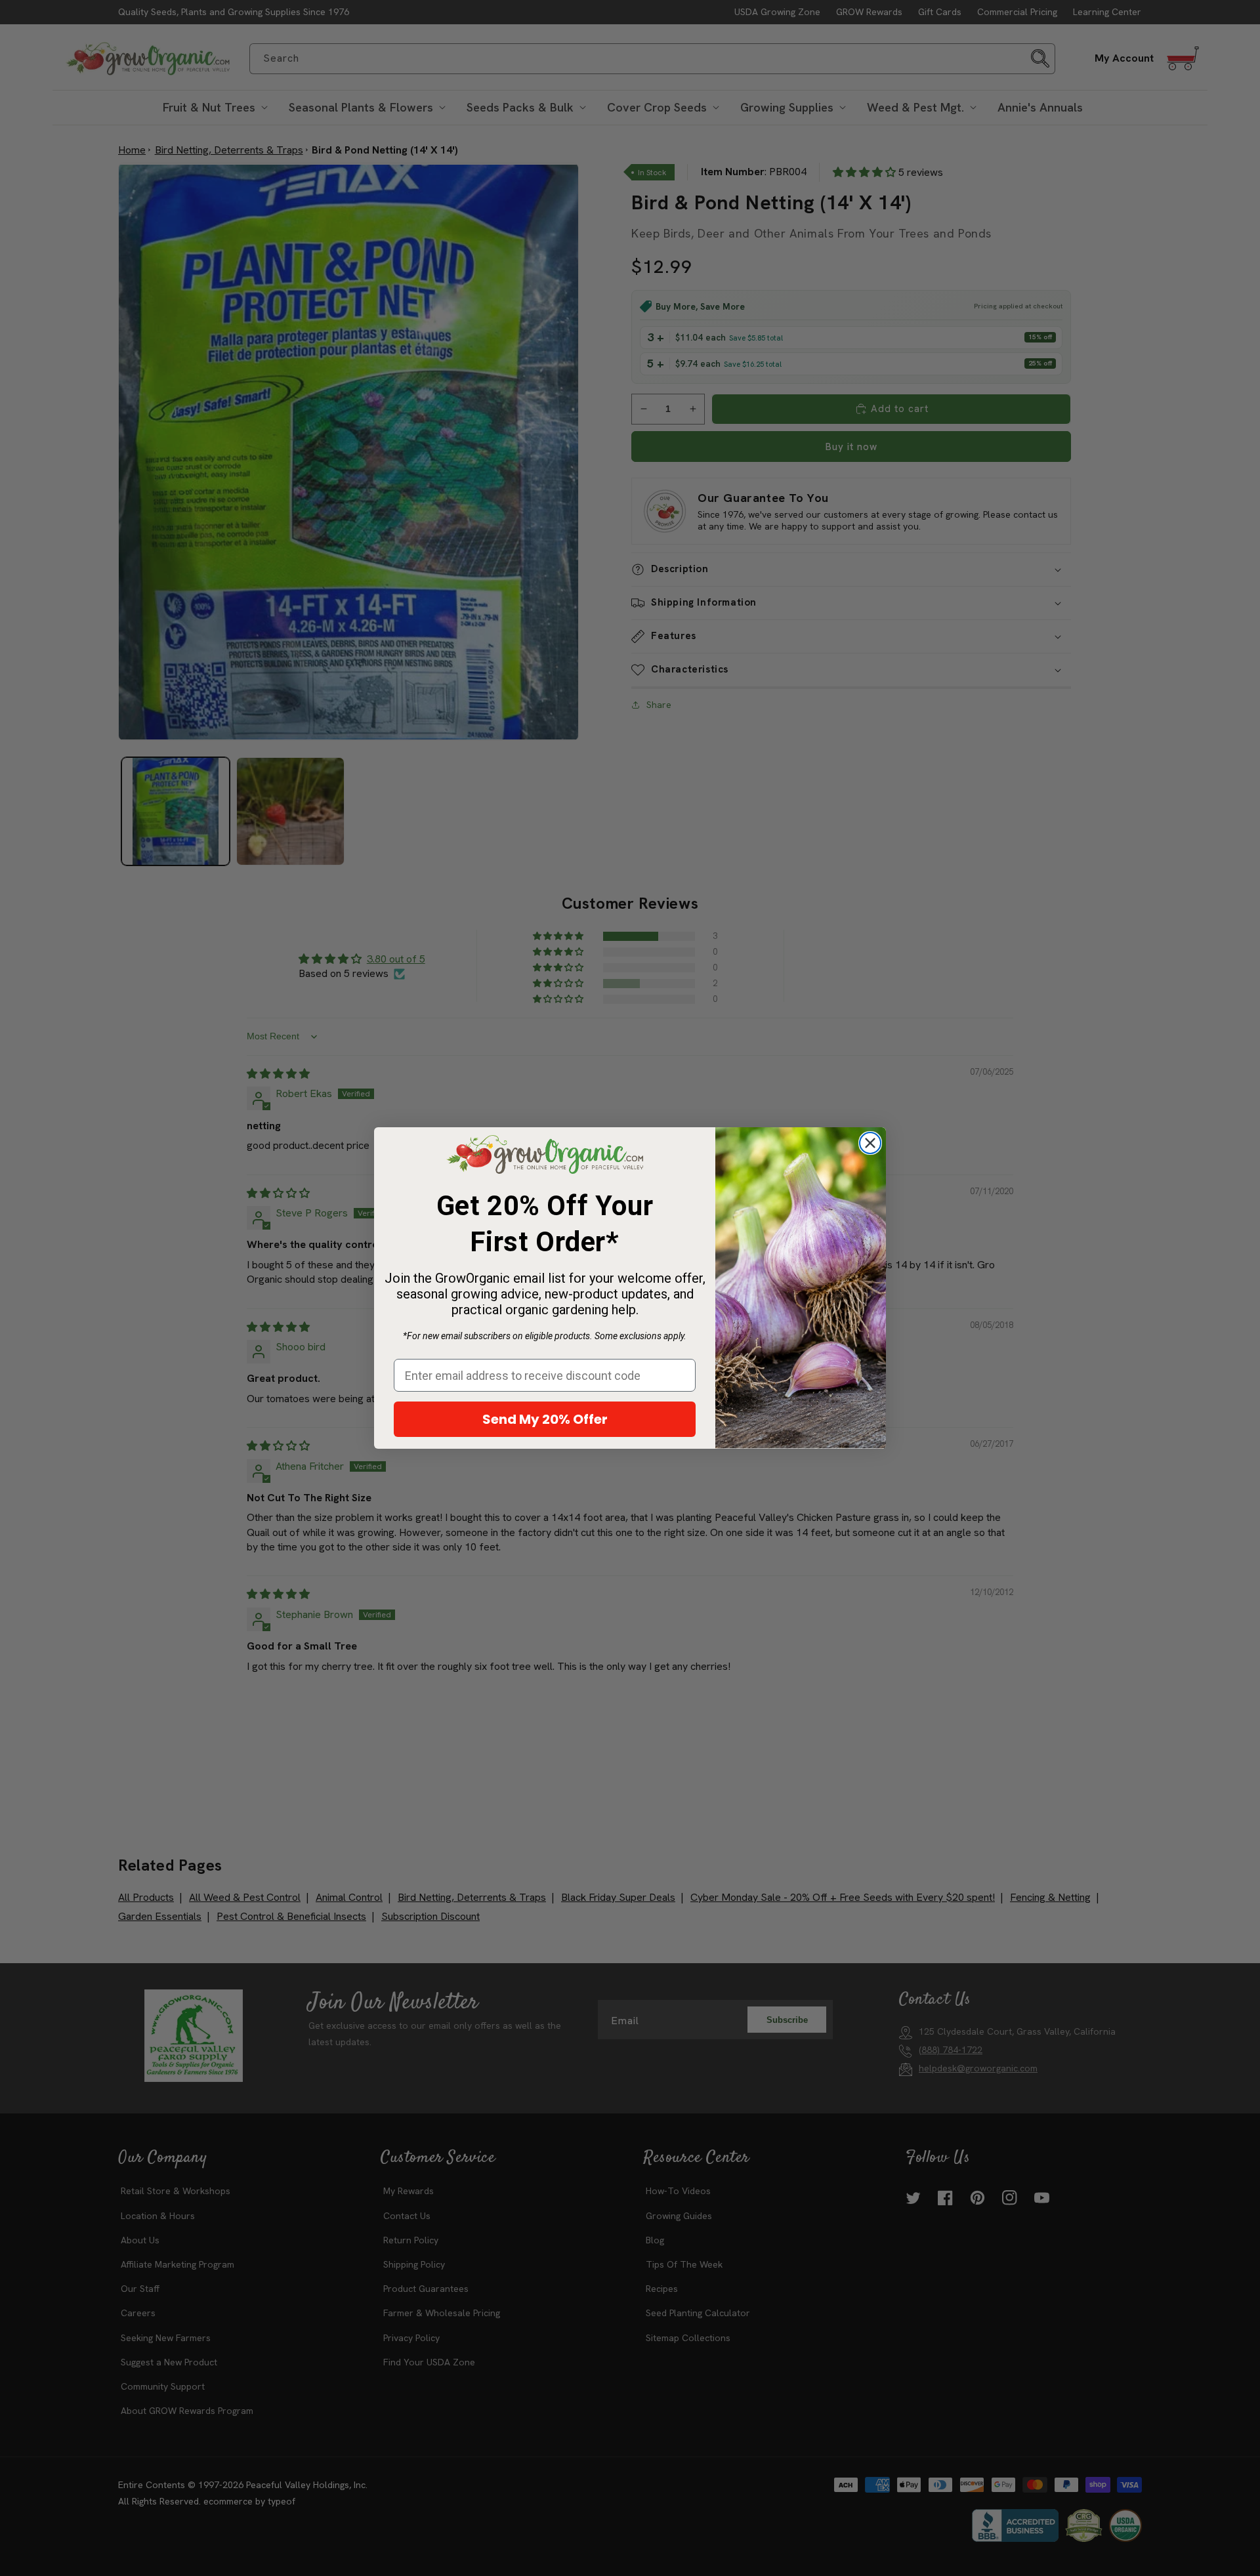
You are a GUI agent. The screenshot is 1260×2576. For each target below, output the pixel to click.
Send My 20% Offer (545, 1419)
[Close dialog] (870, 1143)
